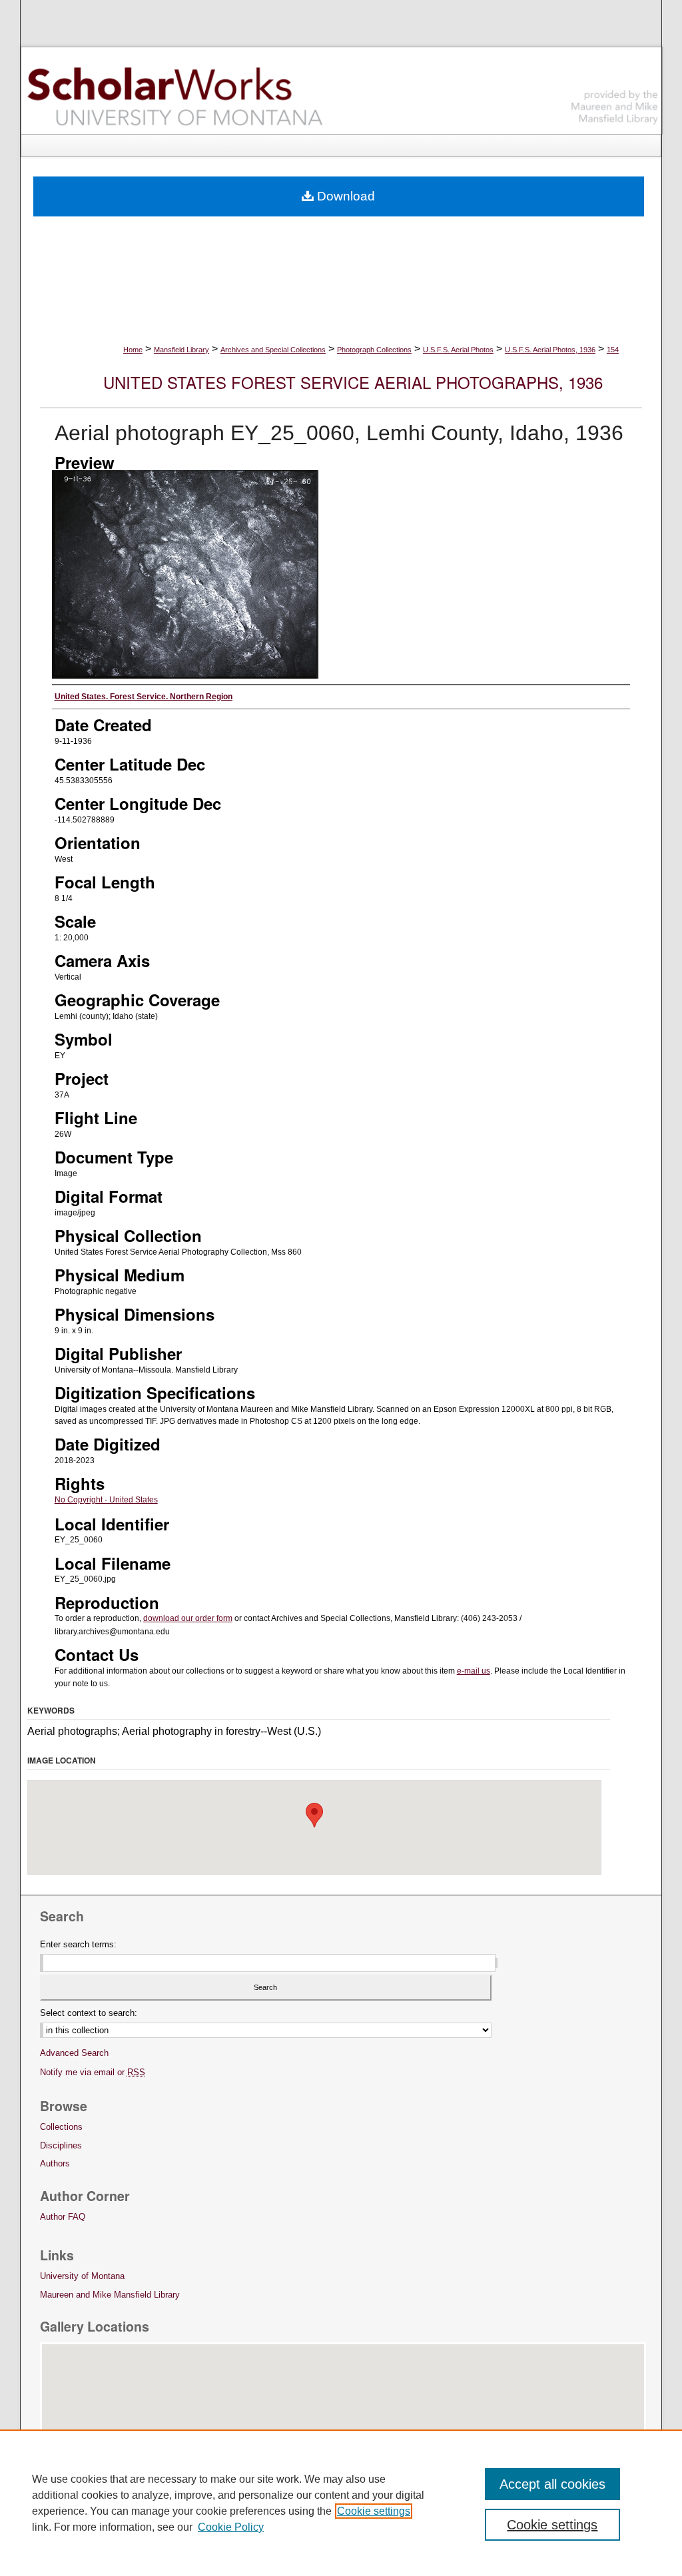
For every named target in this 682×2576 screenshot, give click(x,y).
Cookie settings (374, 2511)
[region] (341, 2503)
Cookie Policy (231, 2527)
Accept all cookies (552, 2484)
